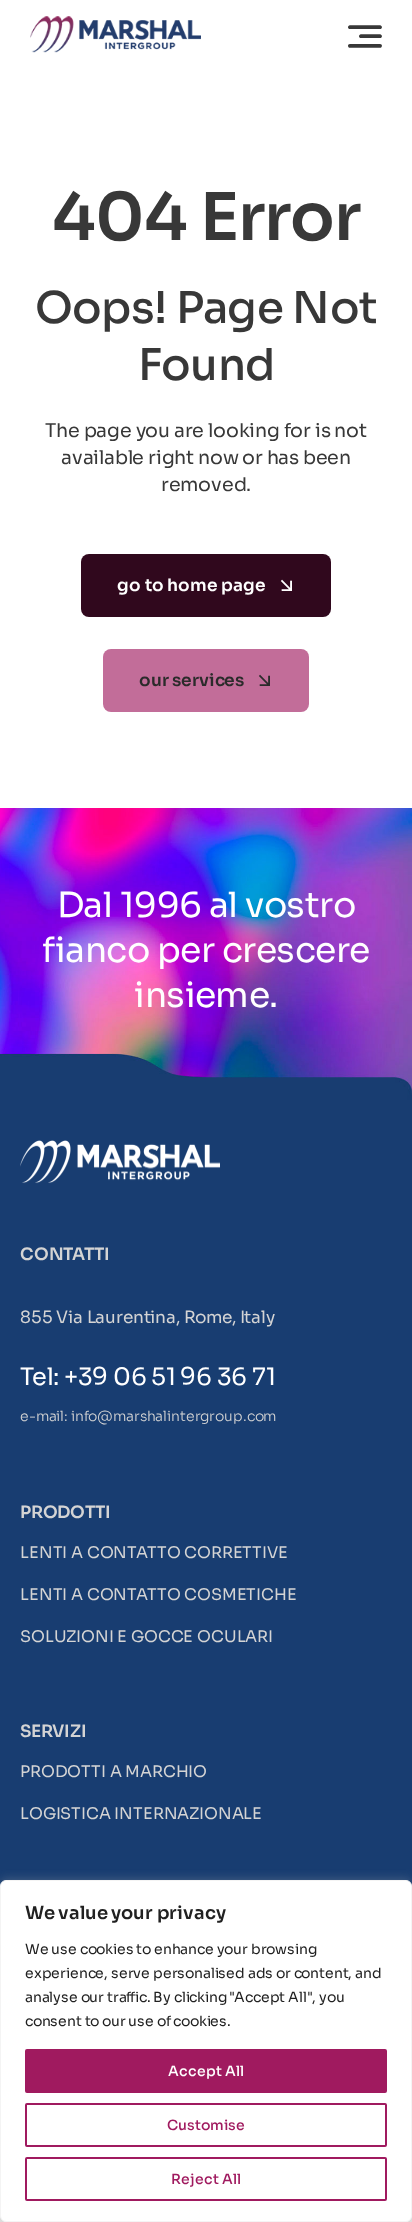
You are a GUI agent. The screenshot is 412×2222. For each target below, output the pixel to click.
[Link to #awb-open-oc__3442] (365, 36)
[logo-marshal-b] (120, 1148)
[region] (206, 2051)
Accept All (206, 2071)
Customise (206, 2125)
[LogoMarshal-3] (115, 24)
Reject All (206, 2179)
